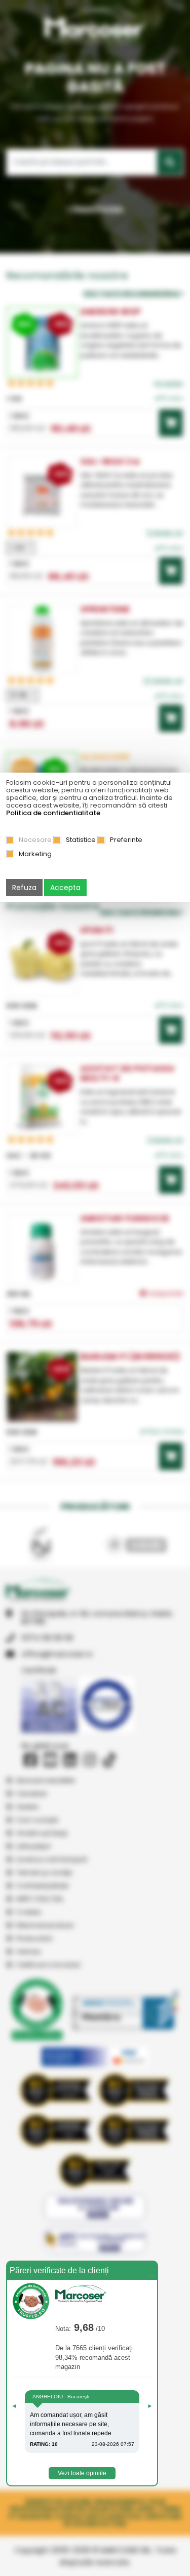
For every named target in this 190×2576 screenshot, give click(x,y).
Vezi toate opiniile (82, 2473)
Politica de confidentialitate (53, 813)
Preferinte (126, 840)
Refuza (24, 888)
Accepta (65, 888)
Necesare (35, 840)
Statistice (81, 840)
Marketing (35, 854)
